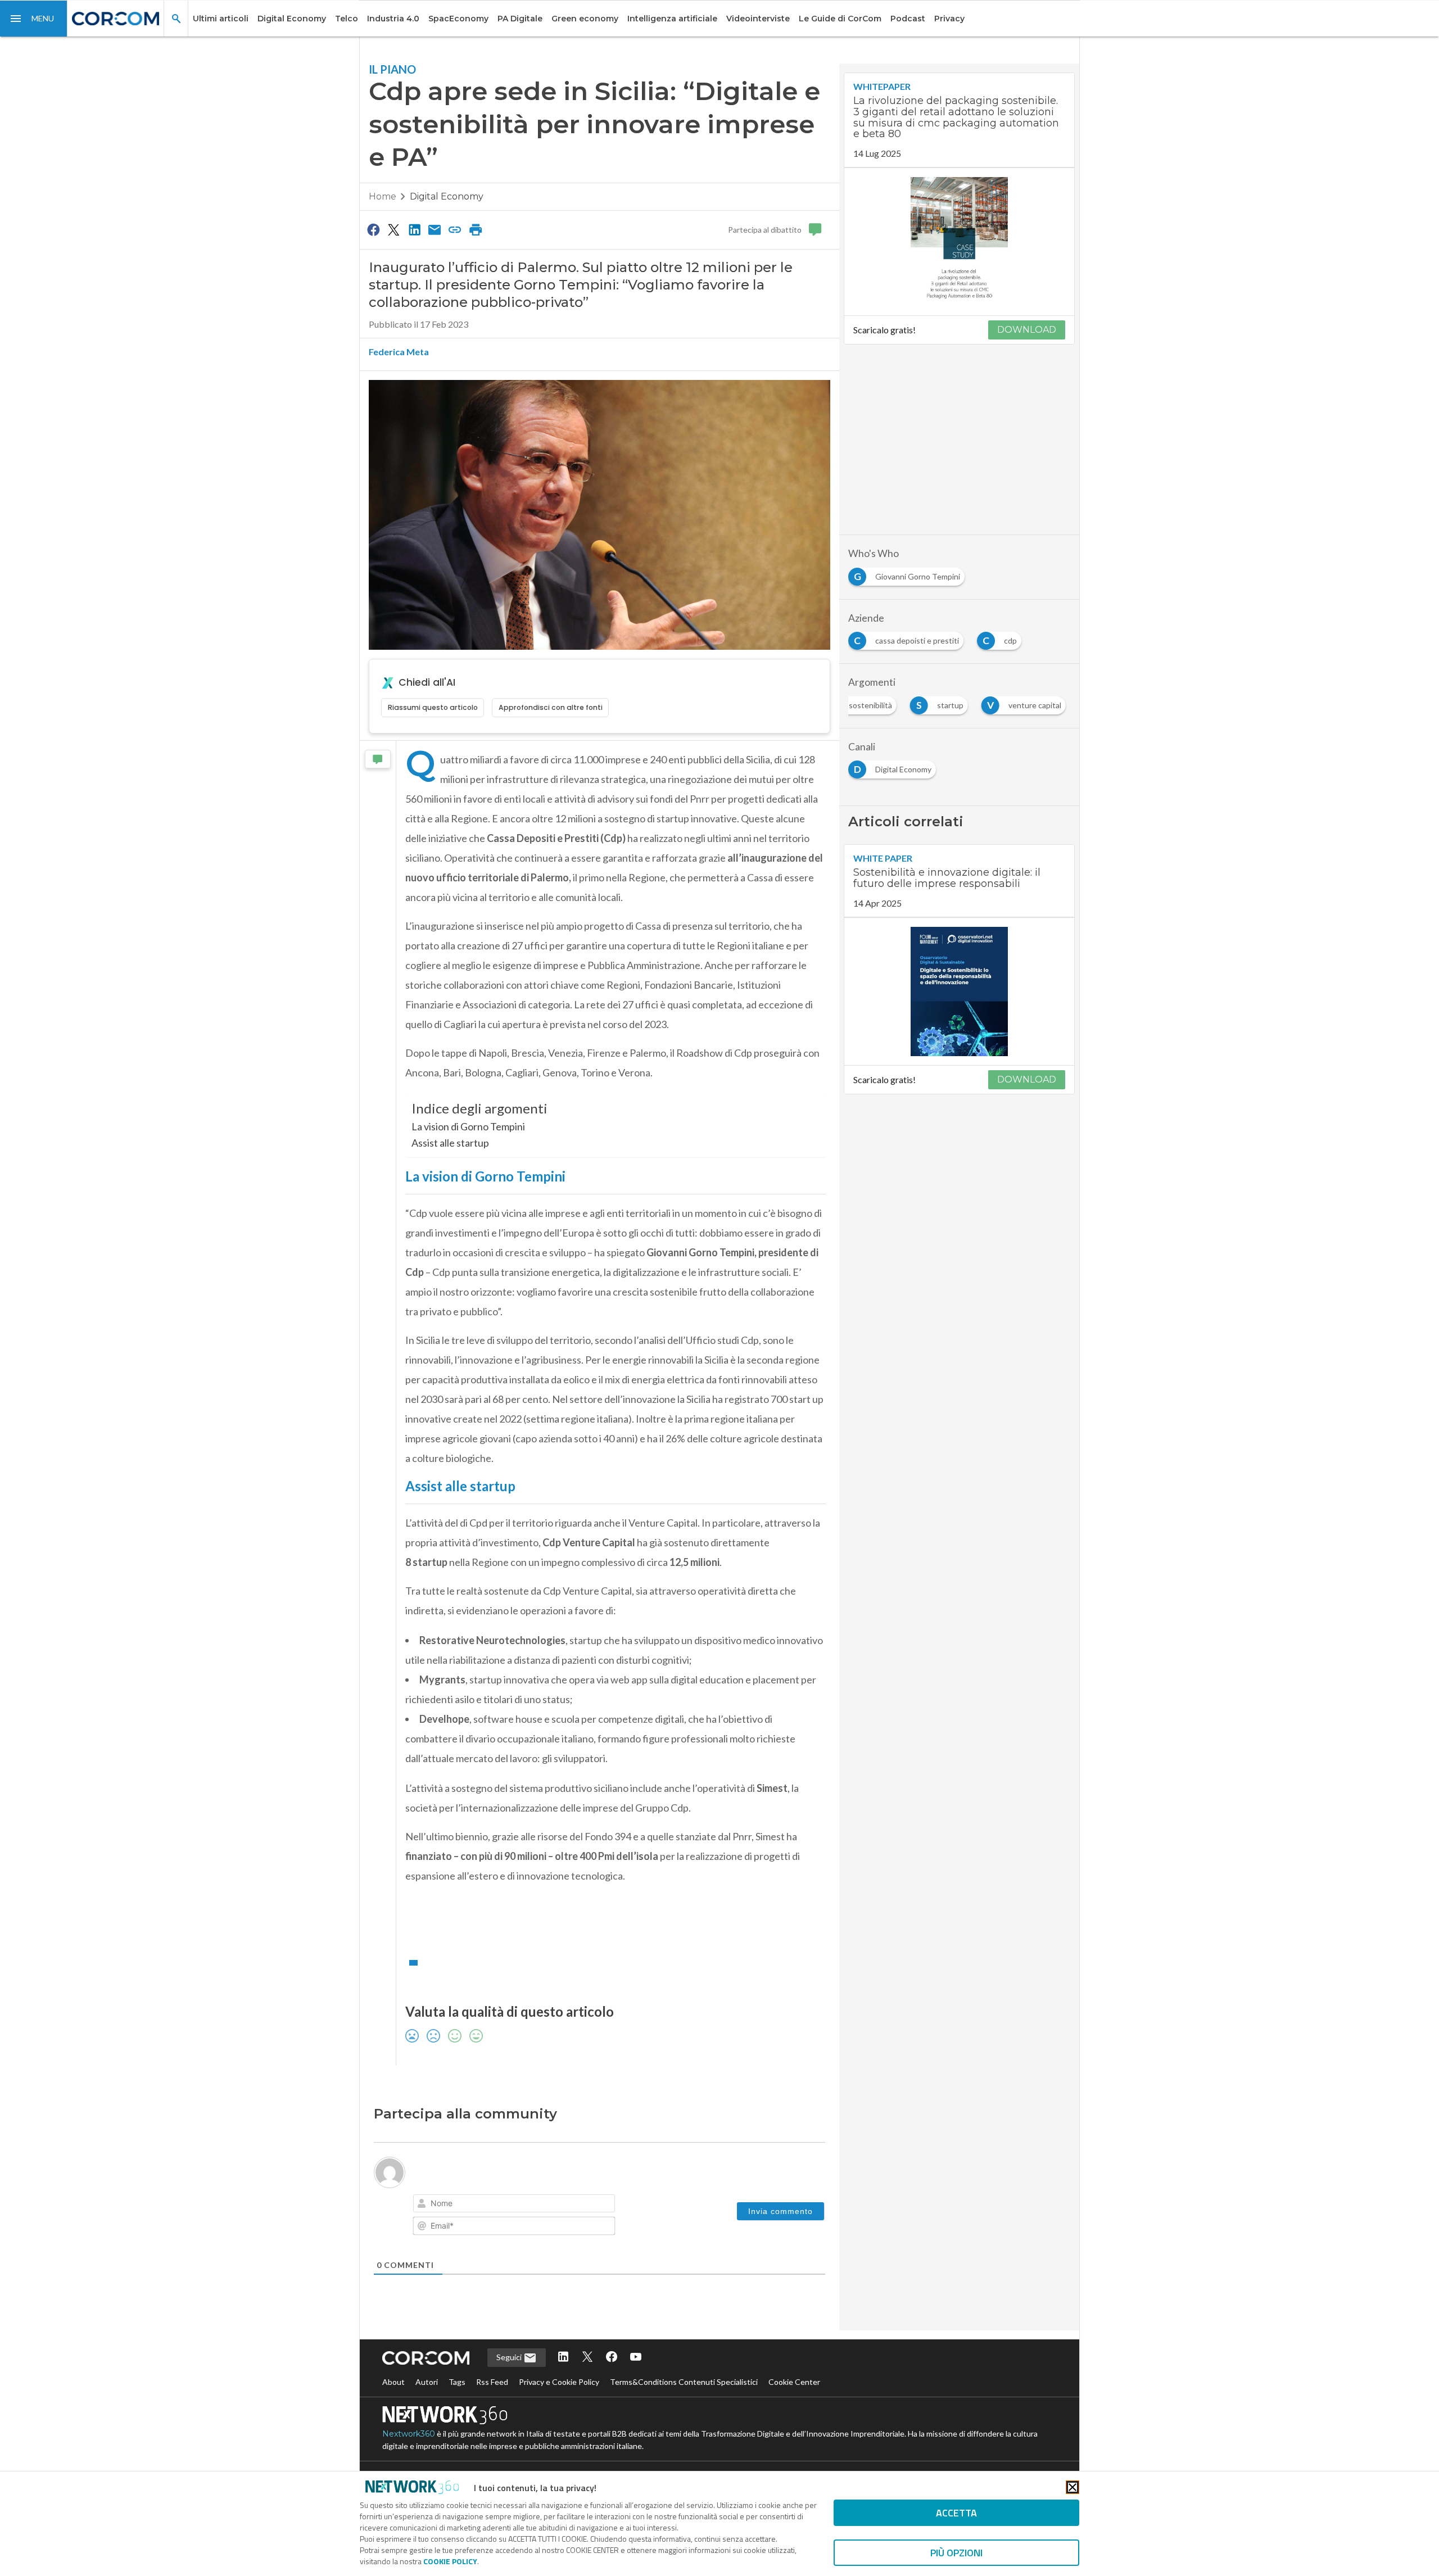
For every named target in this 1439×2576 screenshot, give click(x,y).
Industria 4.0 (393, 19)
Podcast (908, 19)
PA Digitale (520, 19)
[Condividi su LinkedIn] (414, 229)
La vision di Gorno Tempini (468, 1126)
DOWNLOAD (1027, 330)
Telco (347, 19)
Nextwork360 (409, 2460)
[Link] (551, 2205)
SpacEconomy (458, 19)
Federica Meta (399, 352)
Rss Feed (492, 2408)
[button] (34, 19)
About (393, 2408)
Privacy (949, 19)
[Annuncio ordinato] (488, 2205)
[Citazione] (519, 2205)
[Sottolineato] (456, 2205)
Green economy (585, 19)
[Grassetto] (425, 2205)
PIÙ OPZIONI (956, 2553)
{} (565, 2204)
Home (383, 196)
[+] (581, 2204)
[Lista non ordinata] (504, 2205)
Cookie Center (794, 2408)
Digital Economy (292, 19)
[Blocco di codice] (535, 2205)
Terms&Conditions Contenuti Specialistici (684, 2408)
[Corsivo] (441, 2205)
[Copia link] (455, 229)
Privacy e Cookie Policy (559, 2408)
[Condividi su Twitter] (393, 229)
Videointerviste (758, 19)
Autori (427, 2408)
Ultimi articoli (221, 19)
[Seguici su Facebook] (612, 2383)
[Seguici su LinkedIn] (563, 2383)
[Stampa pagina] (476, 229)
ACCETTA (956, 2513)
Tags (457, 2408)
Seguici (510, 2383)
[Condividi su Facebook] (373, 229)
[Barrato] (472, 2205)
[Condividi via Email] (435, 229)
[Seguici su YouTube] (636, 2383)
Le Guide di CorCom (840, 19)
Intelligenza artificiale (672, 19)
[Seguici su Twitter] (587, 2383)
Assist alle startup (450, 1143)
